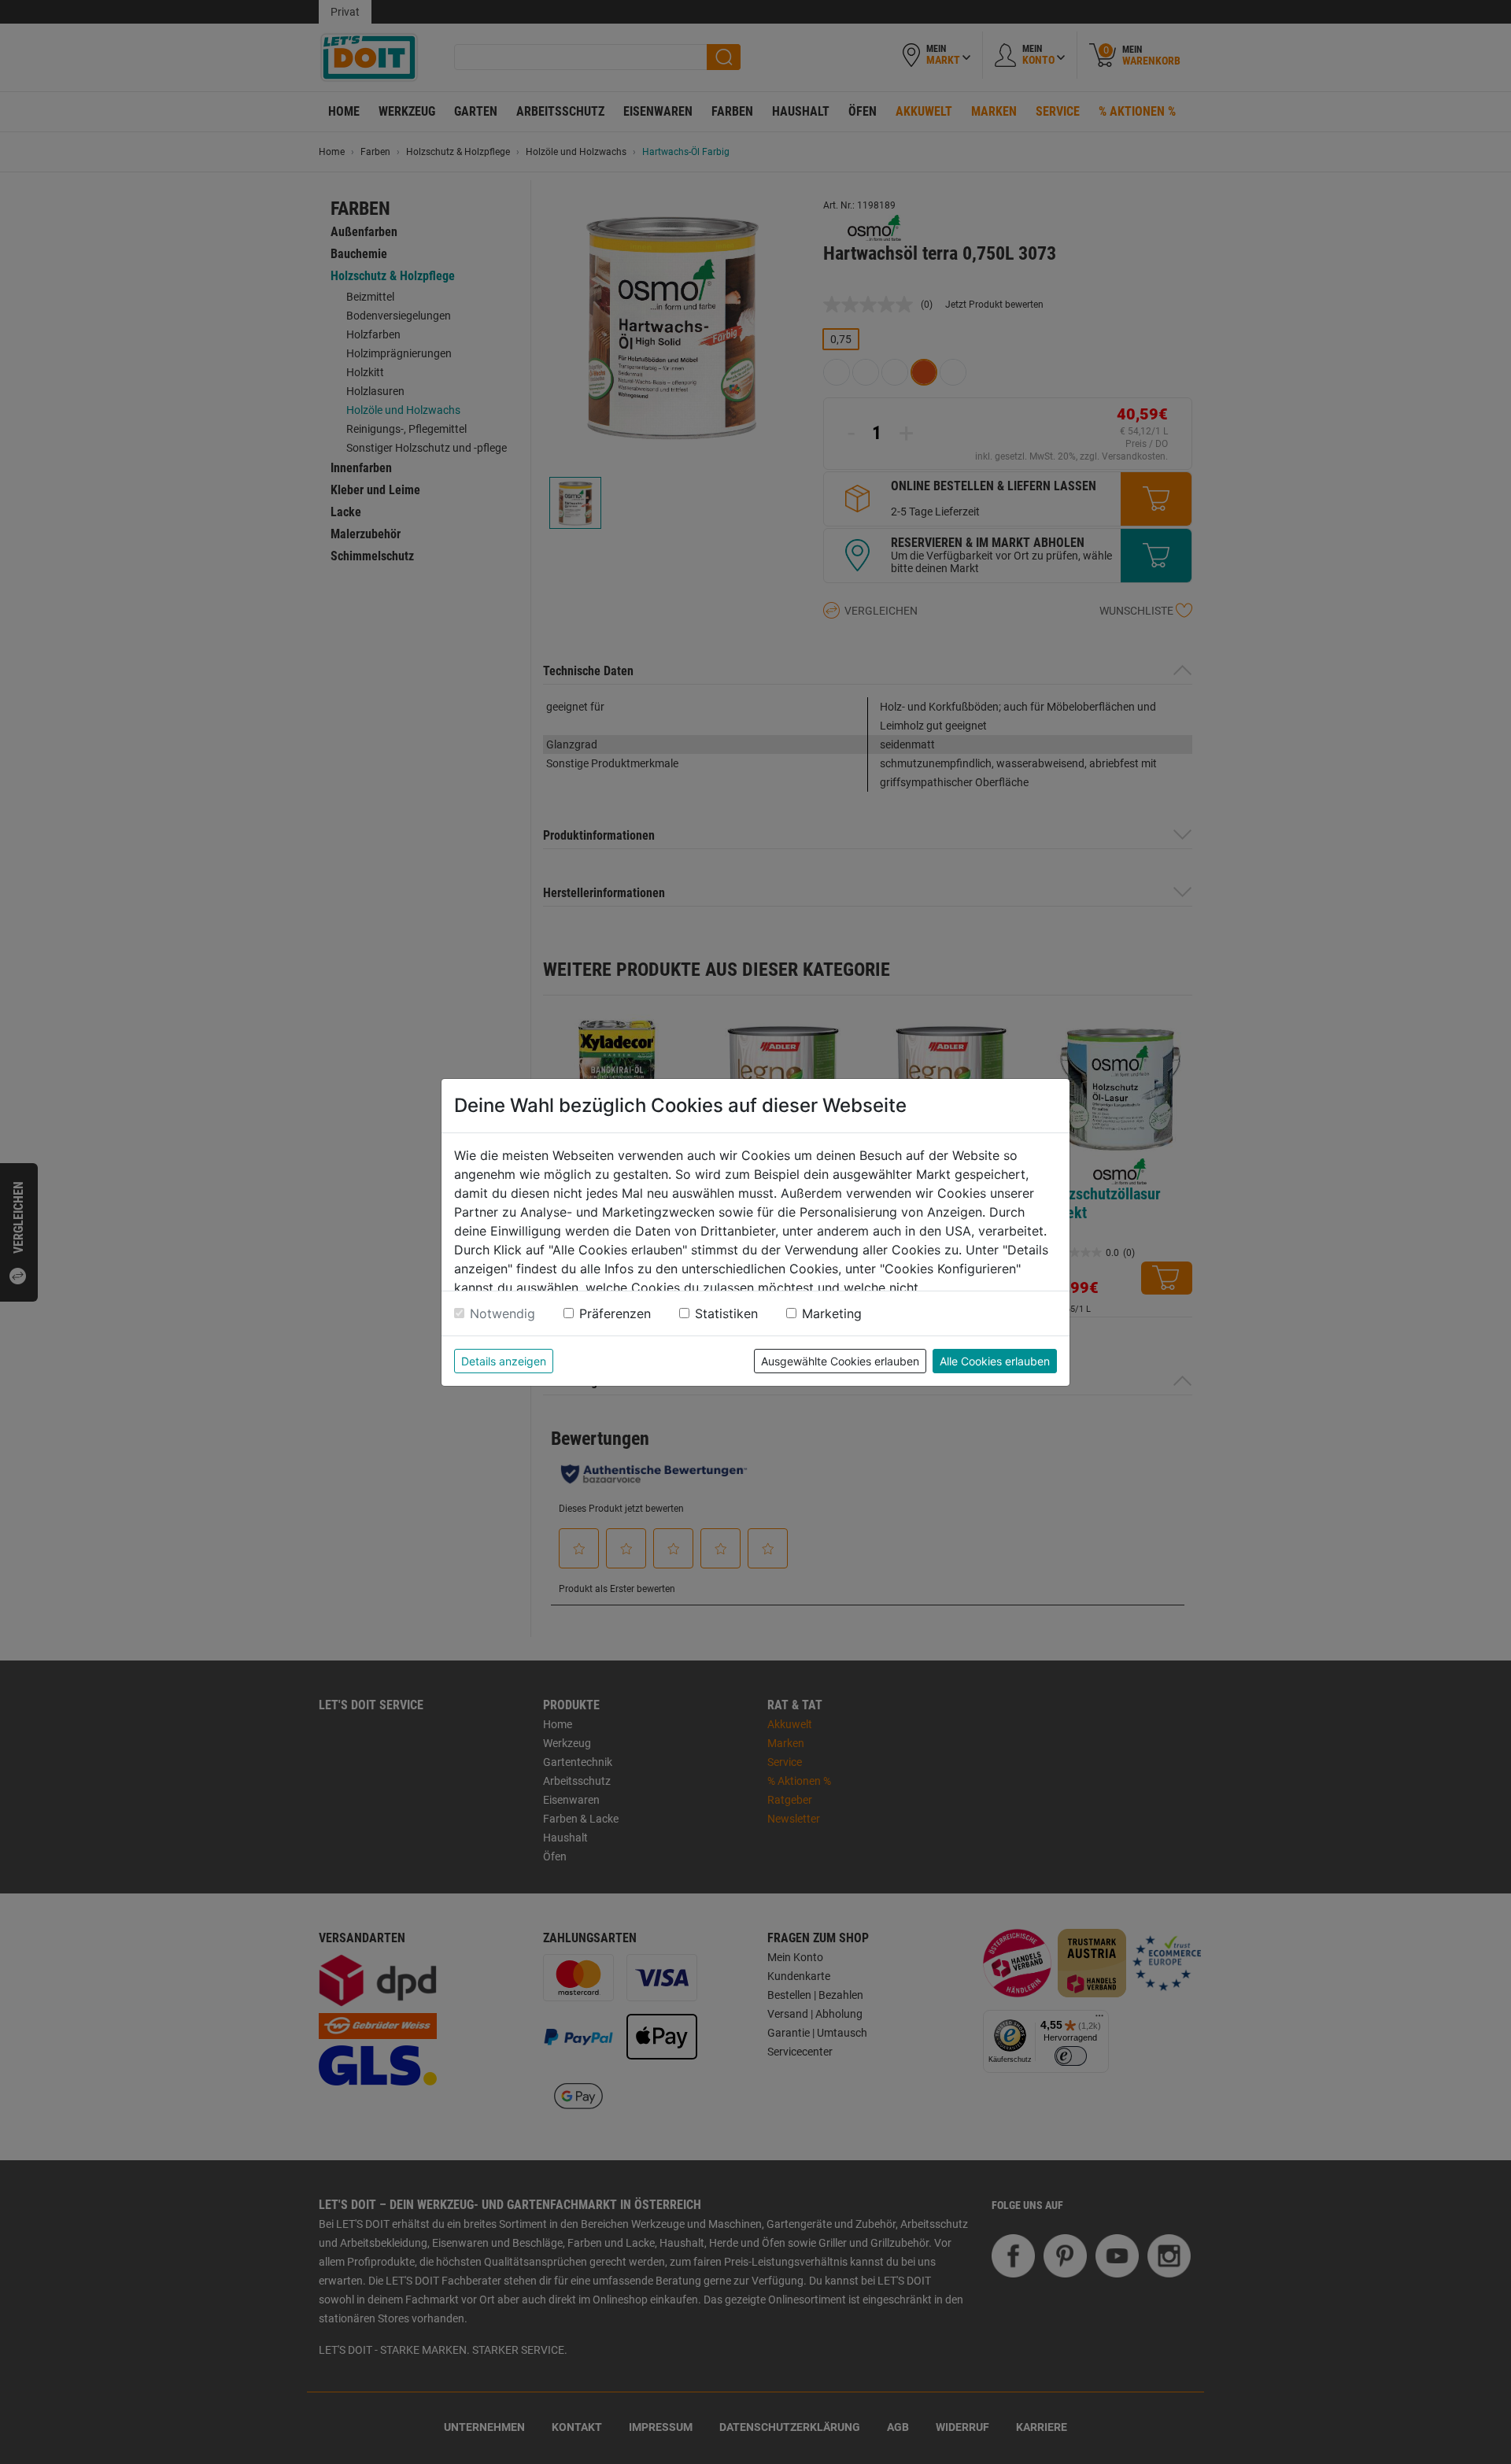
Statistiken (726, 1313)
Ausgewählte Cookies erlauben (840, 1361)
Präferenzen (615, 1313)
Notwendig (502, 1313)
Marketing (832, 1313)
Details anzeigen (504, 1361)
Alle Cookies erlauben (995, 1361)
